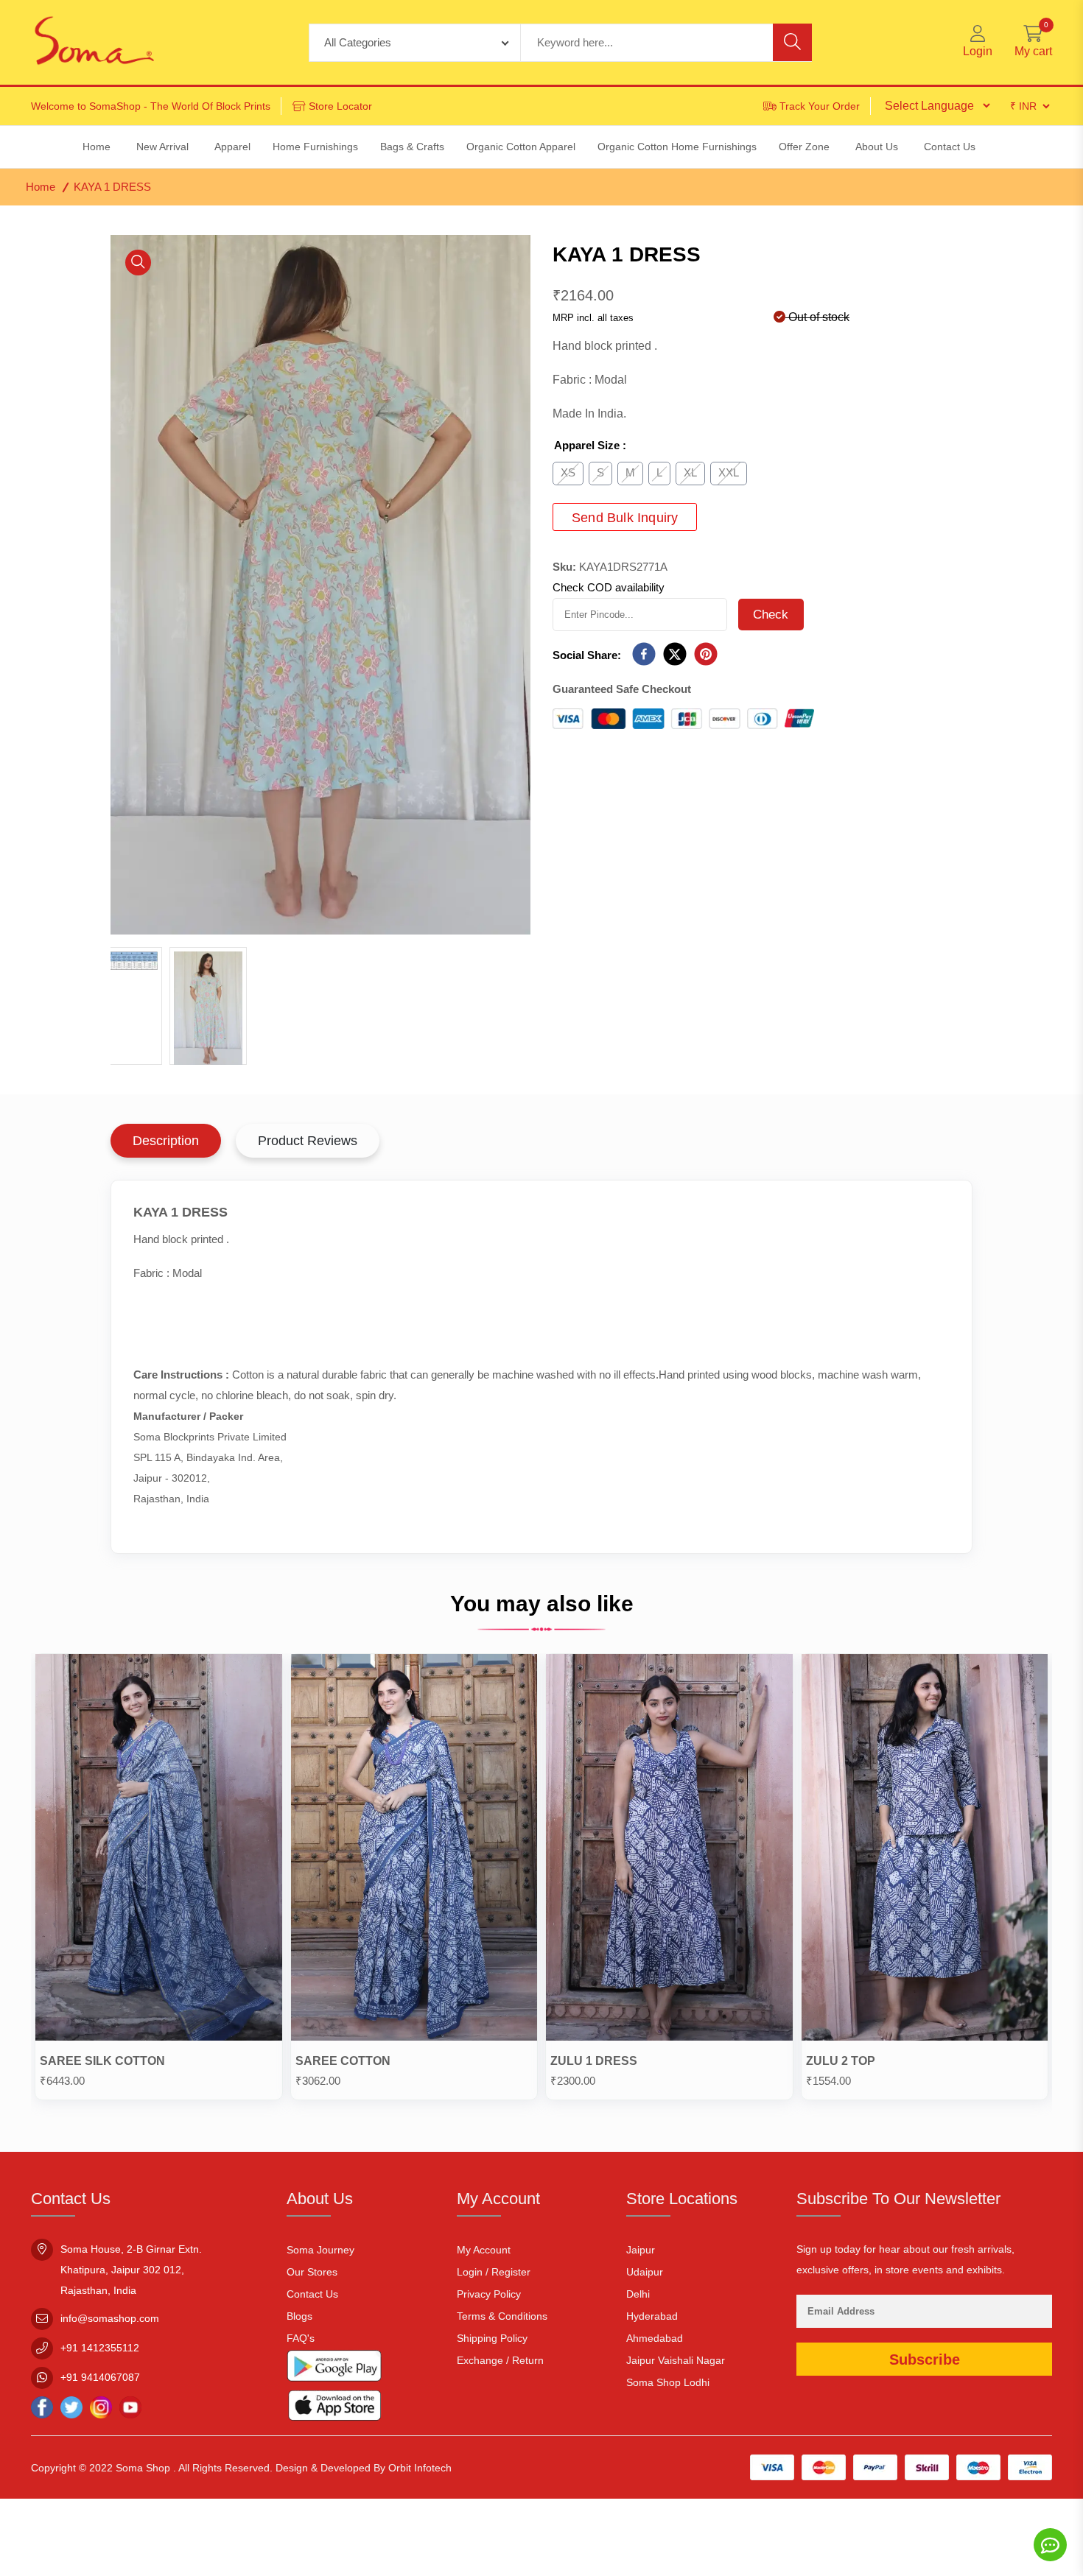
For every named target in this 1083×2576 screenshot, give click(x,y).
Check (771, 615)
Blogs (299, 2316)
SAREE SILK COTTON (102, 2061)
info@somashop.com (110, 2318)
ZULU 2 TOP (841, 2061)
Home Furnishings (315, 147)
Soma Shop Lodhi (668, 2382)
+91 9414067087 (100, 2377)
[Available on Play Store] (334, 2369)
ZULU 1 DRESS (594, 2061)
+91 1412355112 (100, 2348)
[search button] (792, 42)
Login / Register (494, 2272)
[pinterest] (706, 655)
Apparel (232, 147)
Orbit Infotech (420, 2468)
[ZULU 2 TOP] (925, 1851)
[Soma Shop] (94, 42)
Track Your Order (820, 106)
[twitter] (675, 655)
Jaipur (641, 2250)
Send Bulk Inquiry (625, 518)
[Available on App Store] (334, 2408)
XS (568, 472)
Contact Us (312, 2294)
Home (41, 187)
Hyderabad (652, 2316)
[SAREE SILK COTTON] (159, 1851)
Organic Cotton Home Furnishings (677, 147)
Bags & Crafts (412, 147)
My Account (484, 2250)
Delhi (638, 2294)
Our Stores (312, 2272)
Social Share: (587, 655)
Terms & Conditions (502, 2316)
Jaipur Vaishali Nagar (676, 2360)
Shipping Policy (492, 2338)
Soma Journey (320, 2250)
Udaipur (645, 2272)
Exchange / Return (500, 2360)
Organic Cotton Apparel (521, 147)
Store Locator (340, 106)
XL (690, 472)
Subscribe (925, 2359)
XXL (729, 472)
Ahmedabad (655, 2338)
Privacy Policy (489, 2294)
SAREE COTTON (343, 2061)
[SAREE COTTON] (414, 1851)
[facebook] (644, 655)
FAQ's (301, 2338)
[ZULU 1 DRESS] (669, 1851)
